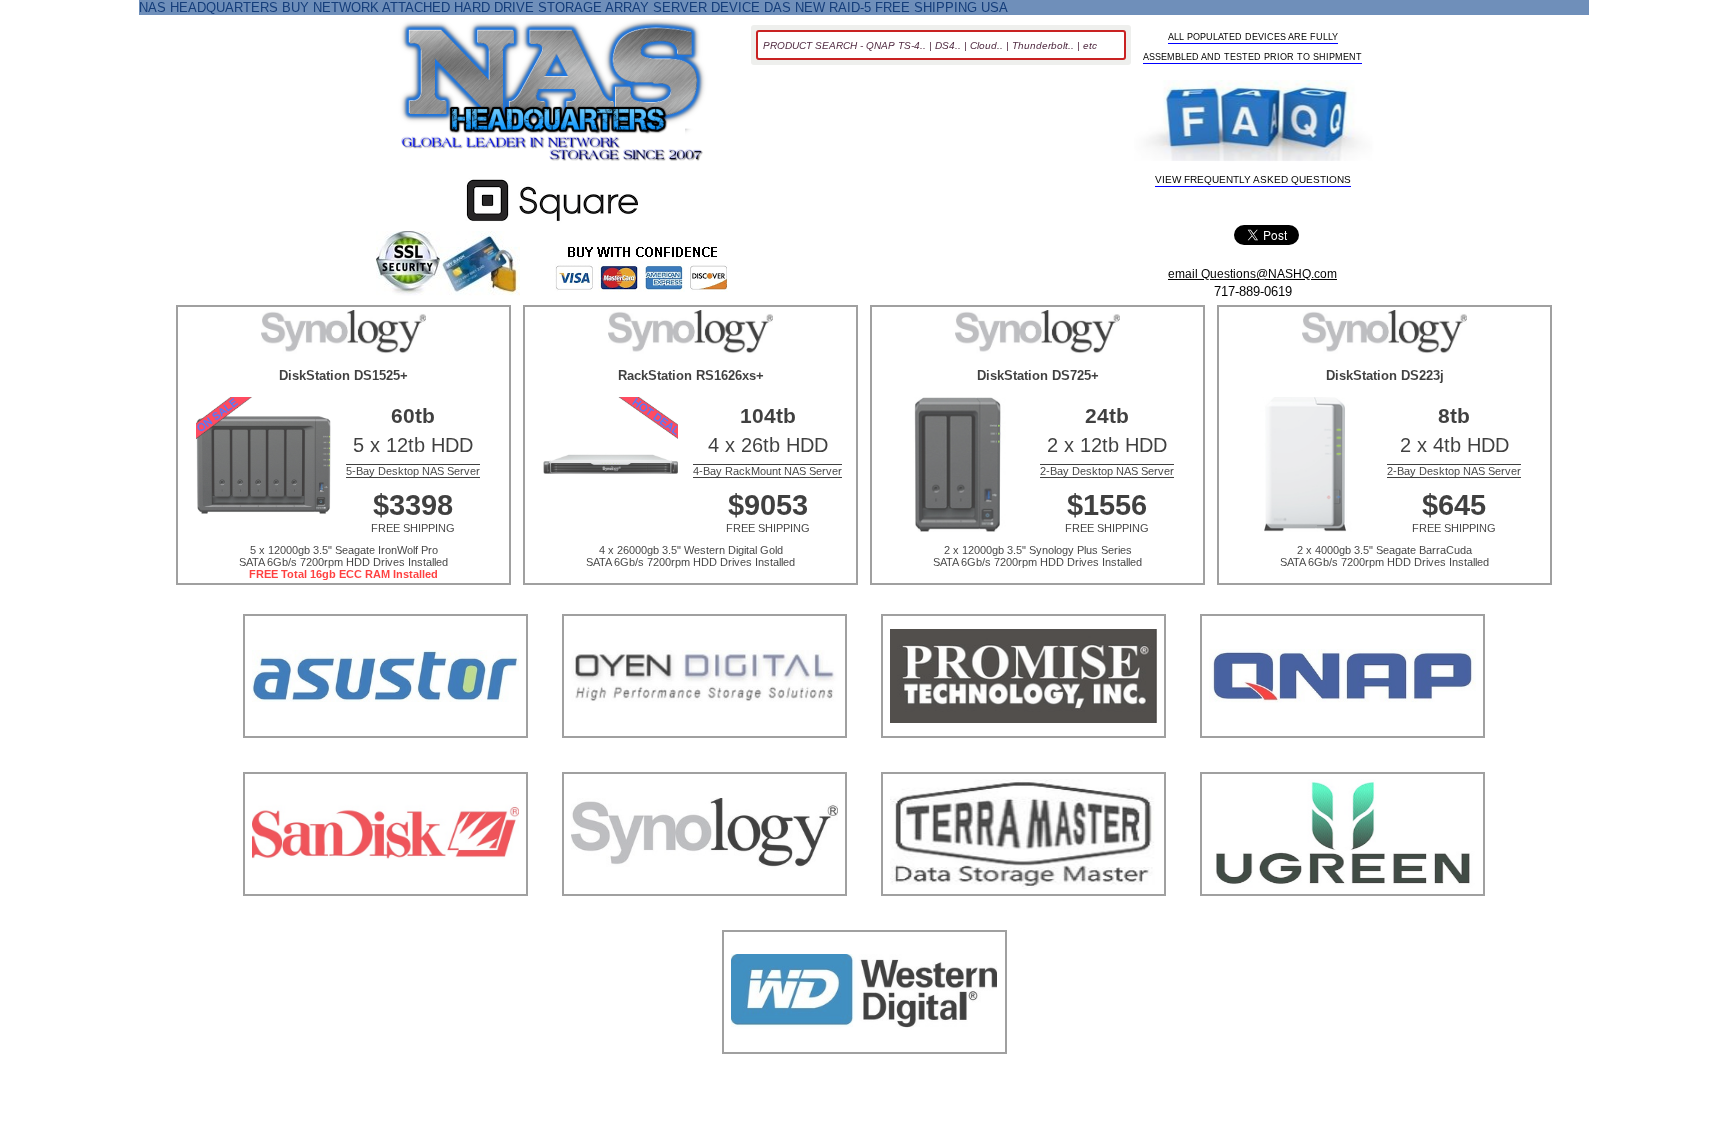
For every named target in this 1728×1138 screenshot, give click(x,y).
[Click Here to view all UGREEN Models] (1342, 920)
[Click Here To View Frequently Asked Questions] (1254, 122)
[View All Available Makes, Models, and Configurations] (553, 97)
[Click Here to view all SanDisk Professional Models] (385, 920)
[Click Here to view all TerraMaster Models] (1023, 920)
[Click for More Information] (552, 221)
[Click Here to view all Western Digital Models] (864, 1078)
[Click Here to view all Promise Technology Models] (1023, 762)
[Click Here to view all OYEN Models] (704, 762)
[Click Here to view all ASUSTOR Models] (385, 762)
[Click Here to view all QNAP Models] (1342, 762)
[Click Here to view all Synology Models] (704, 920)
